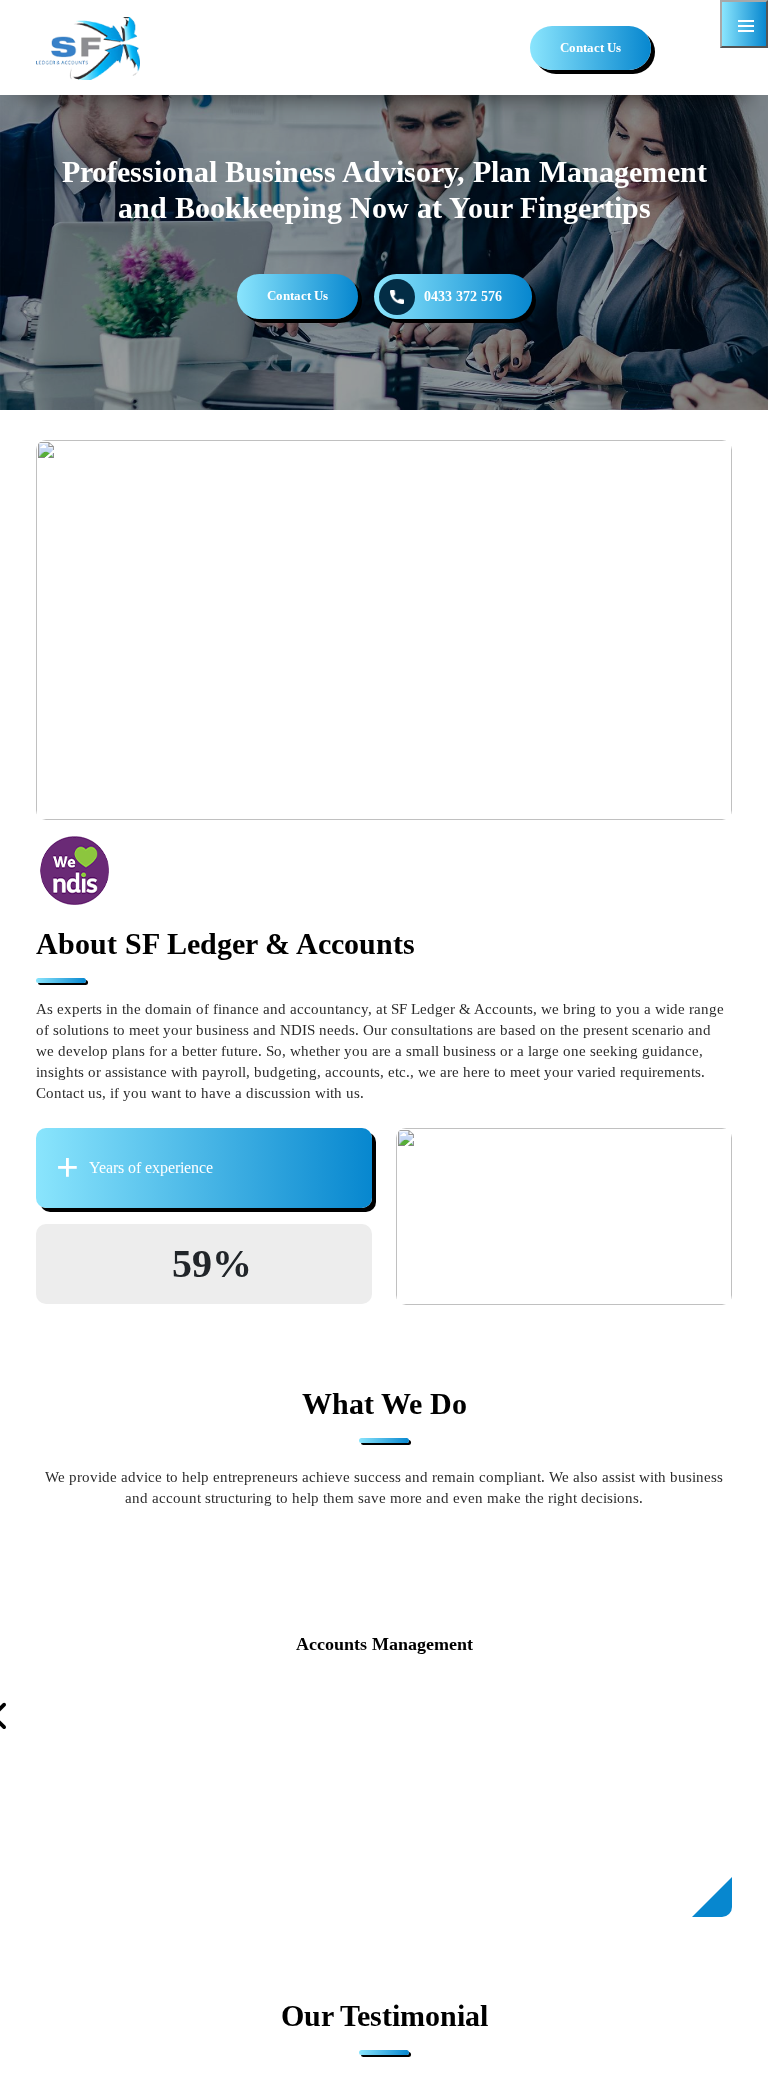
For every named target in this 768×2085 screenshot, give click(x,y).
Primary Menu (744, 24)
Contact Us (590, 47)
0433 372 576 (463, 296)
